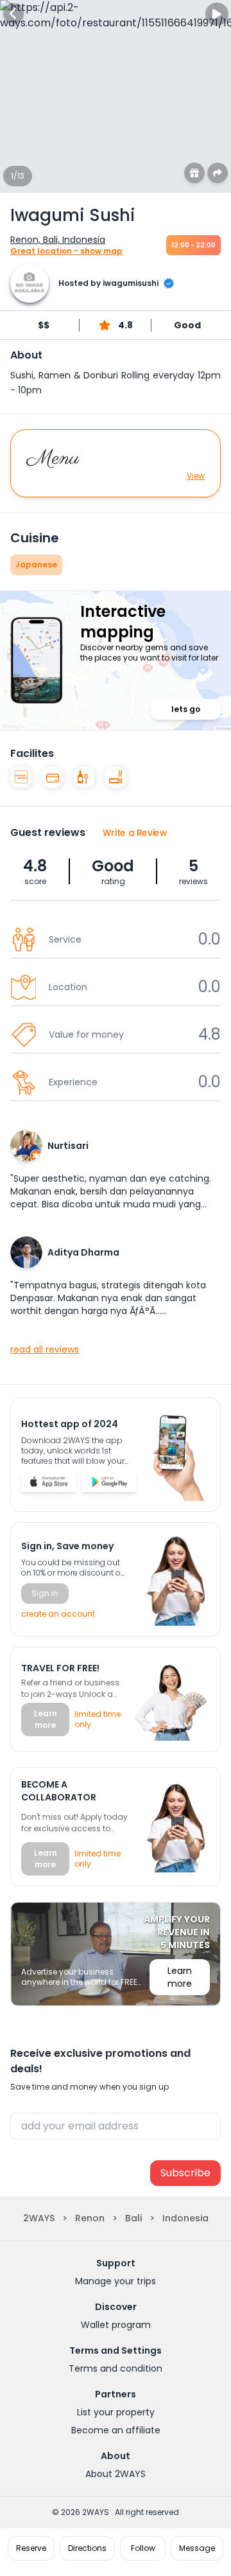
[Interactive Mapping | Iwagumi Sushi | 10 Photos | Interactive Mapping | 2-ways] (49, 1482)
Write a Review (135, 832)
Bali (133, 2218)
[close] (13, 13)
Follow (143, 2548)
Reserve (31, 2548)
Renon (90, 2218)
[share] (218, 173)
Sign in (45, 1593)
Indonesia (185, 2218)
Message (197, 2548)
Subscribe (185, 2173)
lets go (186, 709)
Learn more (46, 1719)
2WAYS (39, 2218)
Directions (87, 2548)
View (196, 476)
